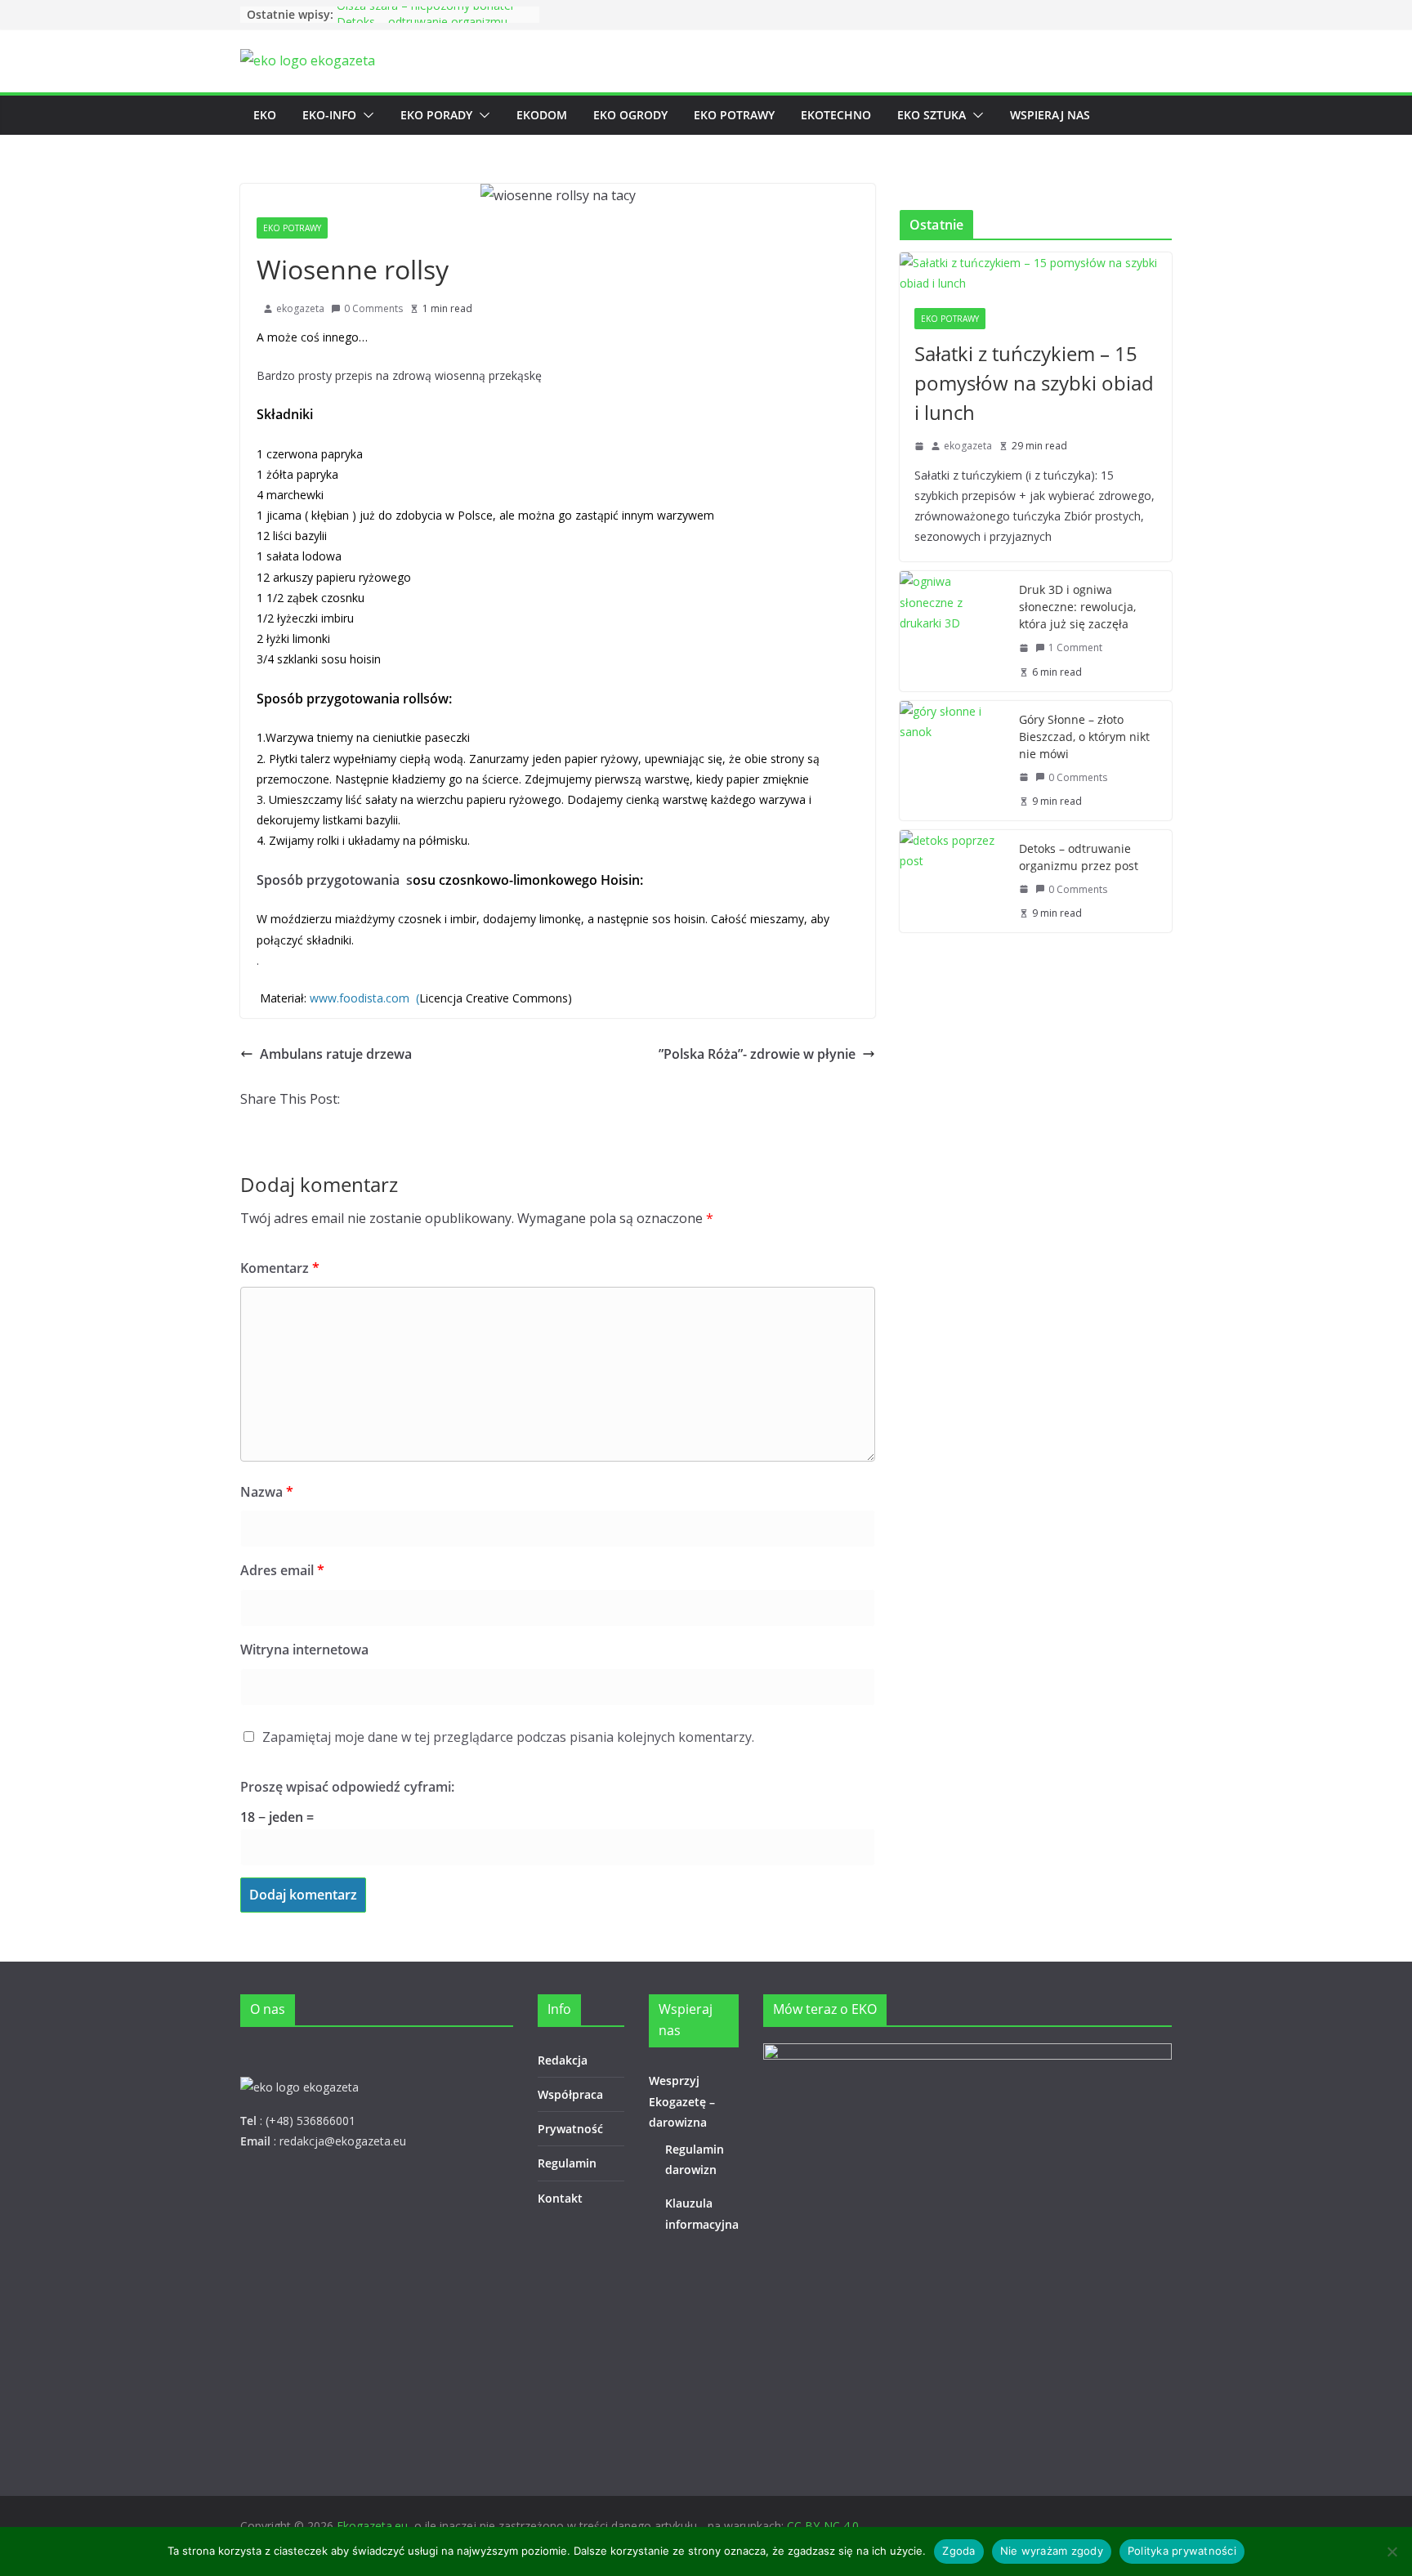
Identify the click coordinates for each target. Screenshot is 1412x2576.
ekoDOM (542, 115)
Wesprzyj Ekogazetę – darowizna (682, 2101)
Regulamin (567, 2163)
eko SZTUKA (932, 115)
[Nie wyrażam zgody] (1392, 2551)
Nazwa (267, 1492)
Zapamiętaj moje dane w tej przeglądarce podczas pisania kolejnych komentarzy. (508, 1737)
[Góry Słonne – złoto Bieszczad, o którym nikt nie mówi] (953, 761)
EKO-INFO (329, 115)
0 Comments (373, 308)
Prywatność (570, 2129)
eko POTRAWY (734, 115)
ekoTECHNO (836, 115)
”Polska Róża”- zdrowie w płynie (757, 1054)
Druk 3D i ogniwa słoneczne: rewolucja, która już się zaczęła (1077, 607)
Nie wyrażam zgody (1052, 2551)
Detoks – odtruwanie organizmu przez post (1079, 857)
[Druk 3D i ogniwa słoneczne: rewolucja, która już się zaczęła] (953, 631)
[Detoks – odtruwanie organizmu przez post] (953, 881)
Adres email (282, 1570)
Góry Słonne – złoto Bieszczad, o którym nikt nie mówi (1084, 737)
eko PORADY (436, 115)
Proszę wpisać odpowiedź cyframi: (347, 1787)
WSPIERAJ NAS (1050, 115)
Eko (265, 115)
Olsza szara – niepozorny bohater (426, 14)
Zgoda (958, 2551)
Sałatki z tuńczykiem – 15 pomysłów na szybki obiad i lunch (1034, 383)
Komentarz (280, 1268)
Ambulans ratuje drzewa (336, 1054)
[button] (365, 115)
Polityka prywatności (1182, 2551)
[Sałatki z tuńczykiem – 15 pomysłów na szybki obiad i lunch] (1036, 273)
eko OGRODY (630, 115)
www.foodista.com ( (364, 998)
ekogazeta (300, 308)
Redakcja (563, 2060)
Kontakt (560, 2198)
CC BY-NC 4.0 (823, 2526)
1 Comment (1075, 647)
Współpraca (570, 2094)
